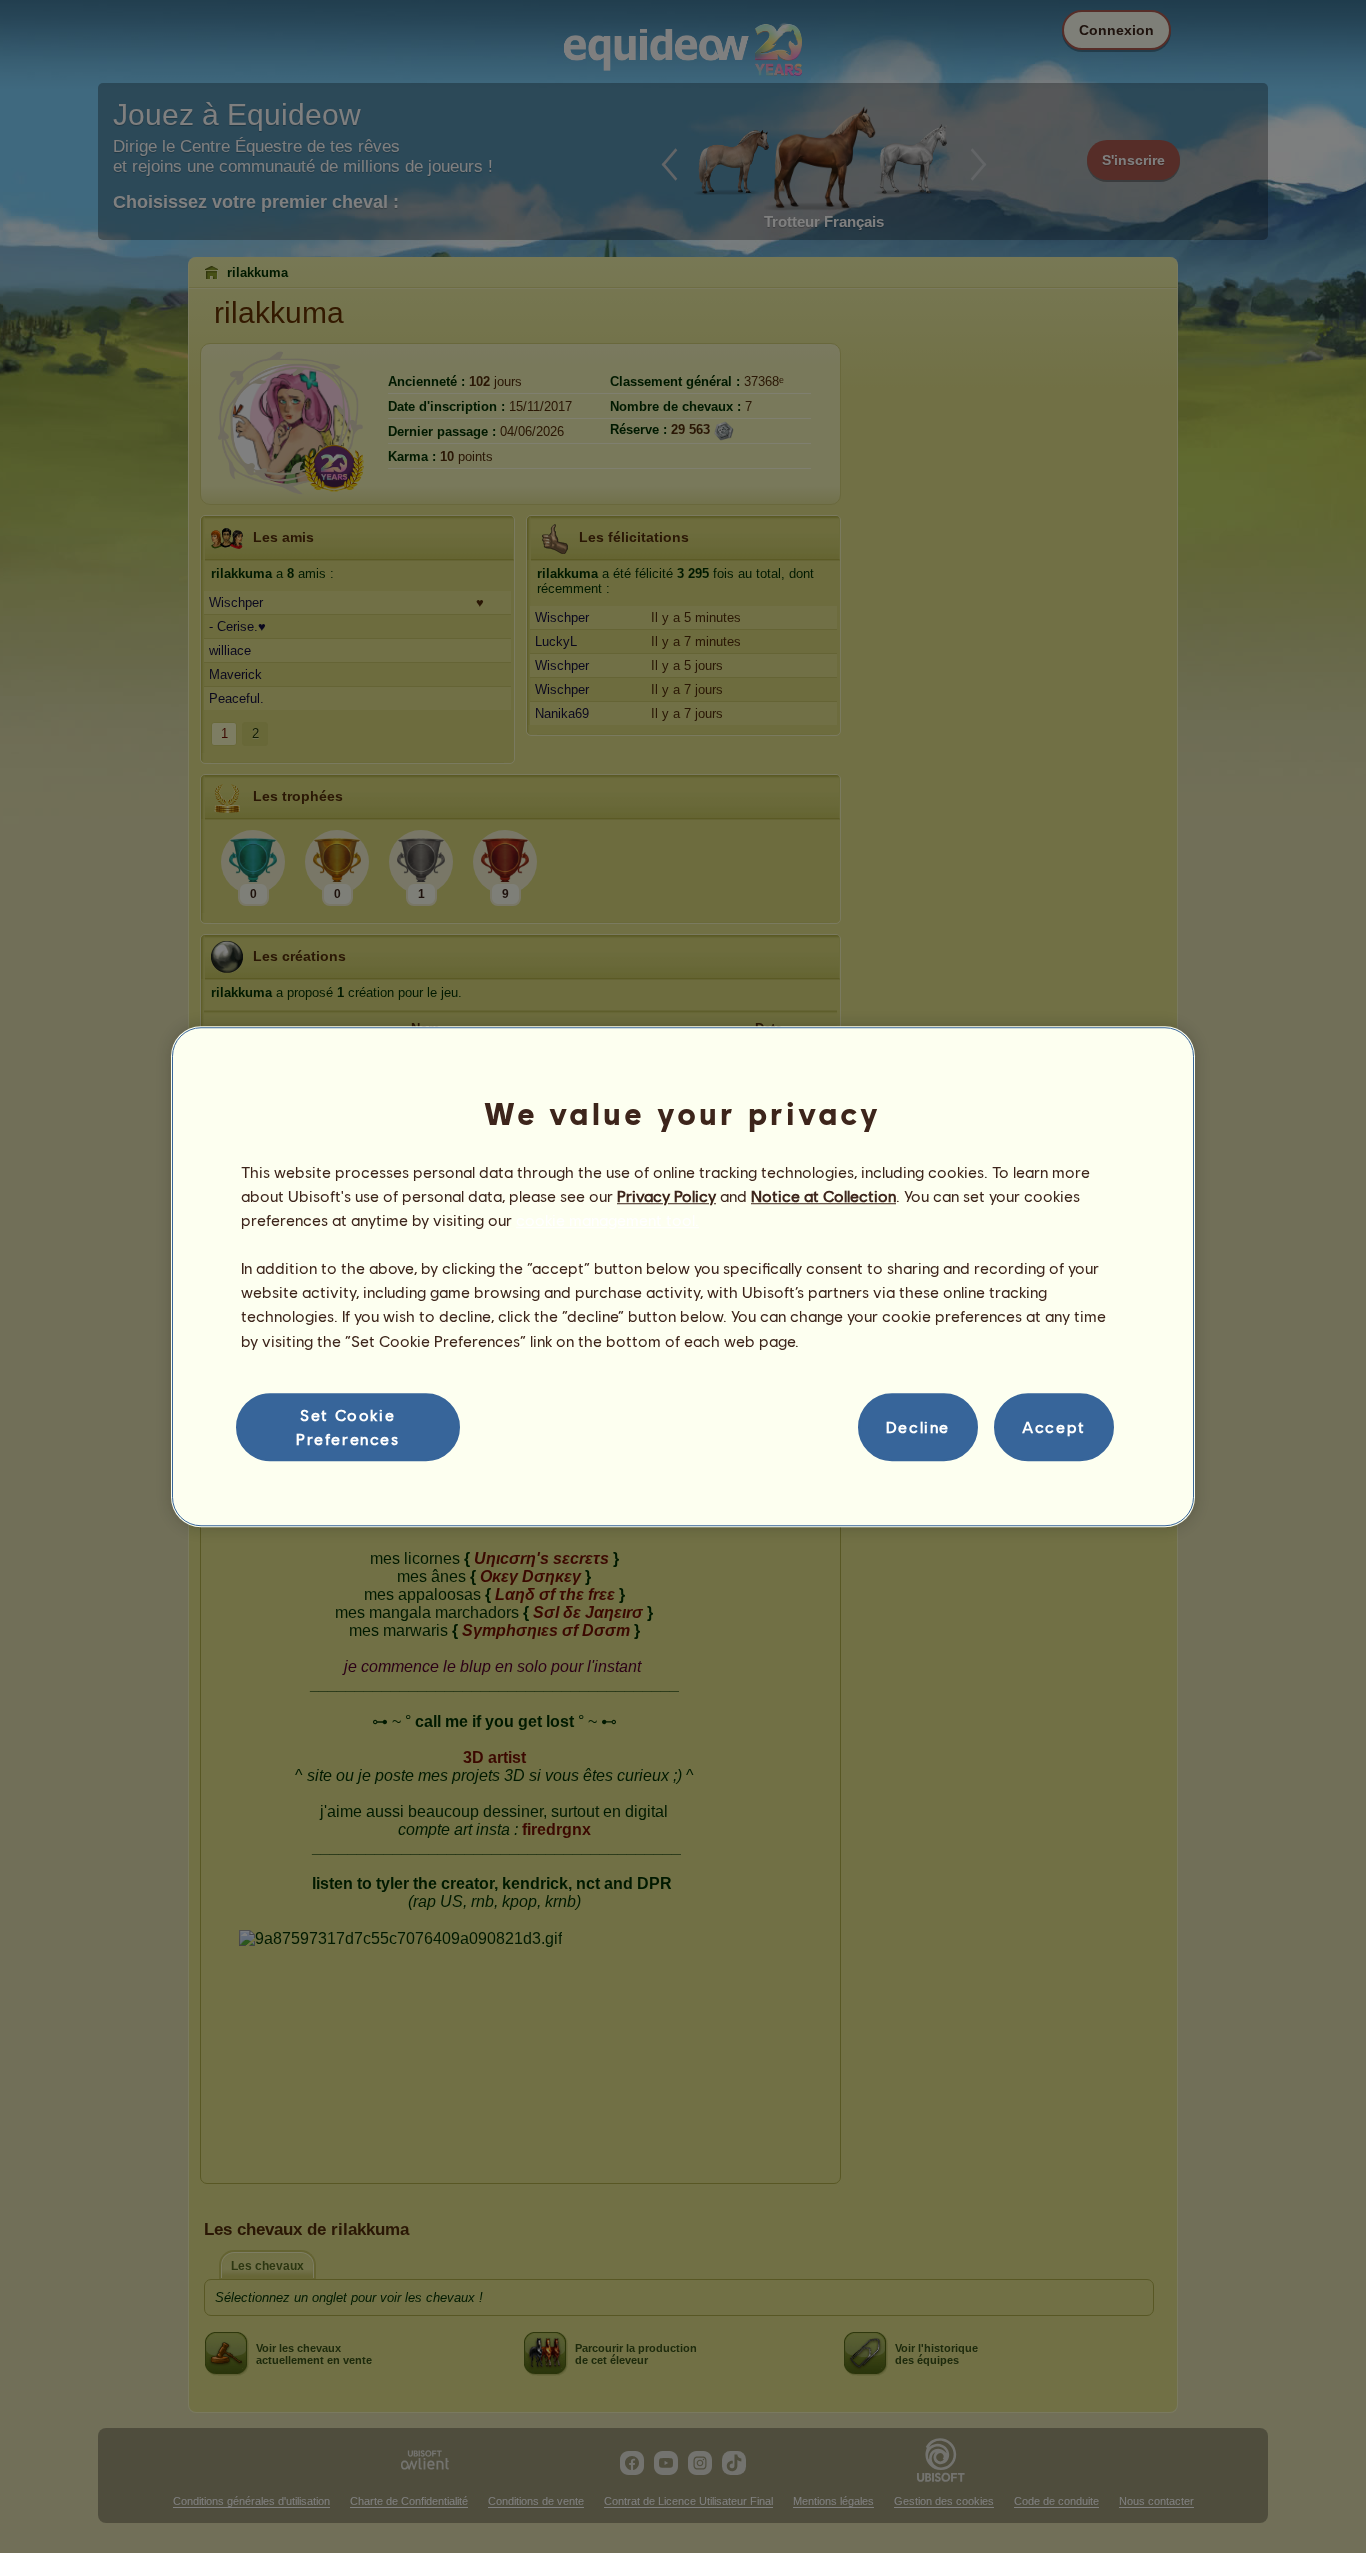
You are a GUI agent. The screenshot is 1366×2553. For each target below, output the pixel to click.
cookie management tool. (607, 1219)
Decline (918, 1426)
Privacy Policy (666, 1195)
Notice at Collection (823, 1195)
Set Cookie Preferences (348, 1426)
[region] (683, 1277)
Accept (1054, 1426)
